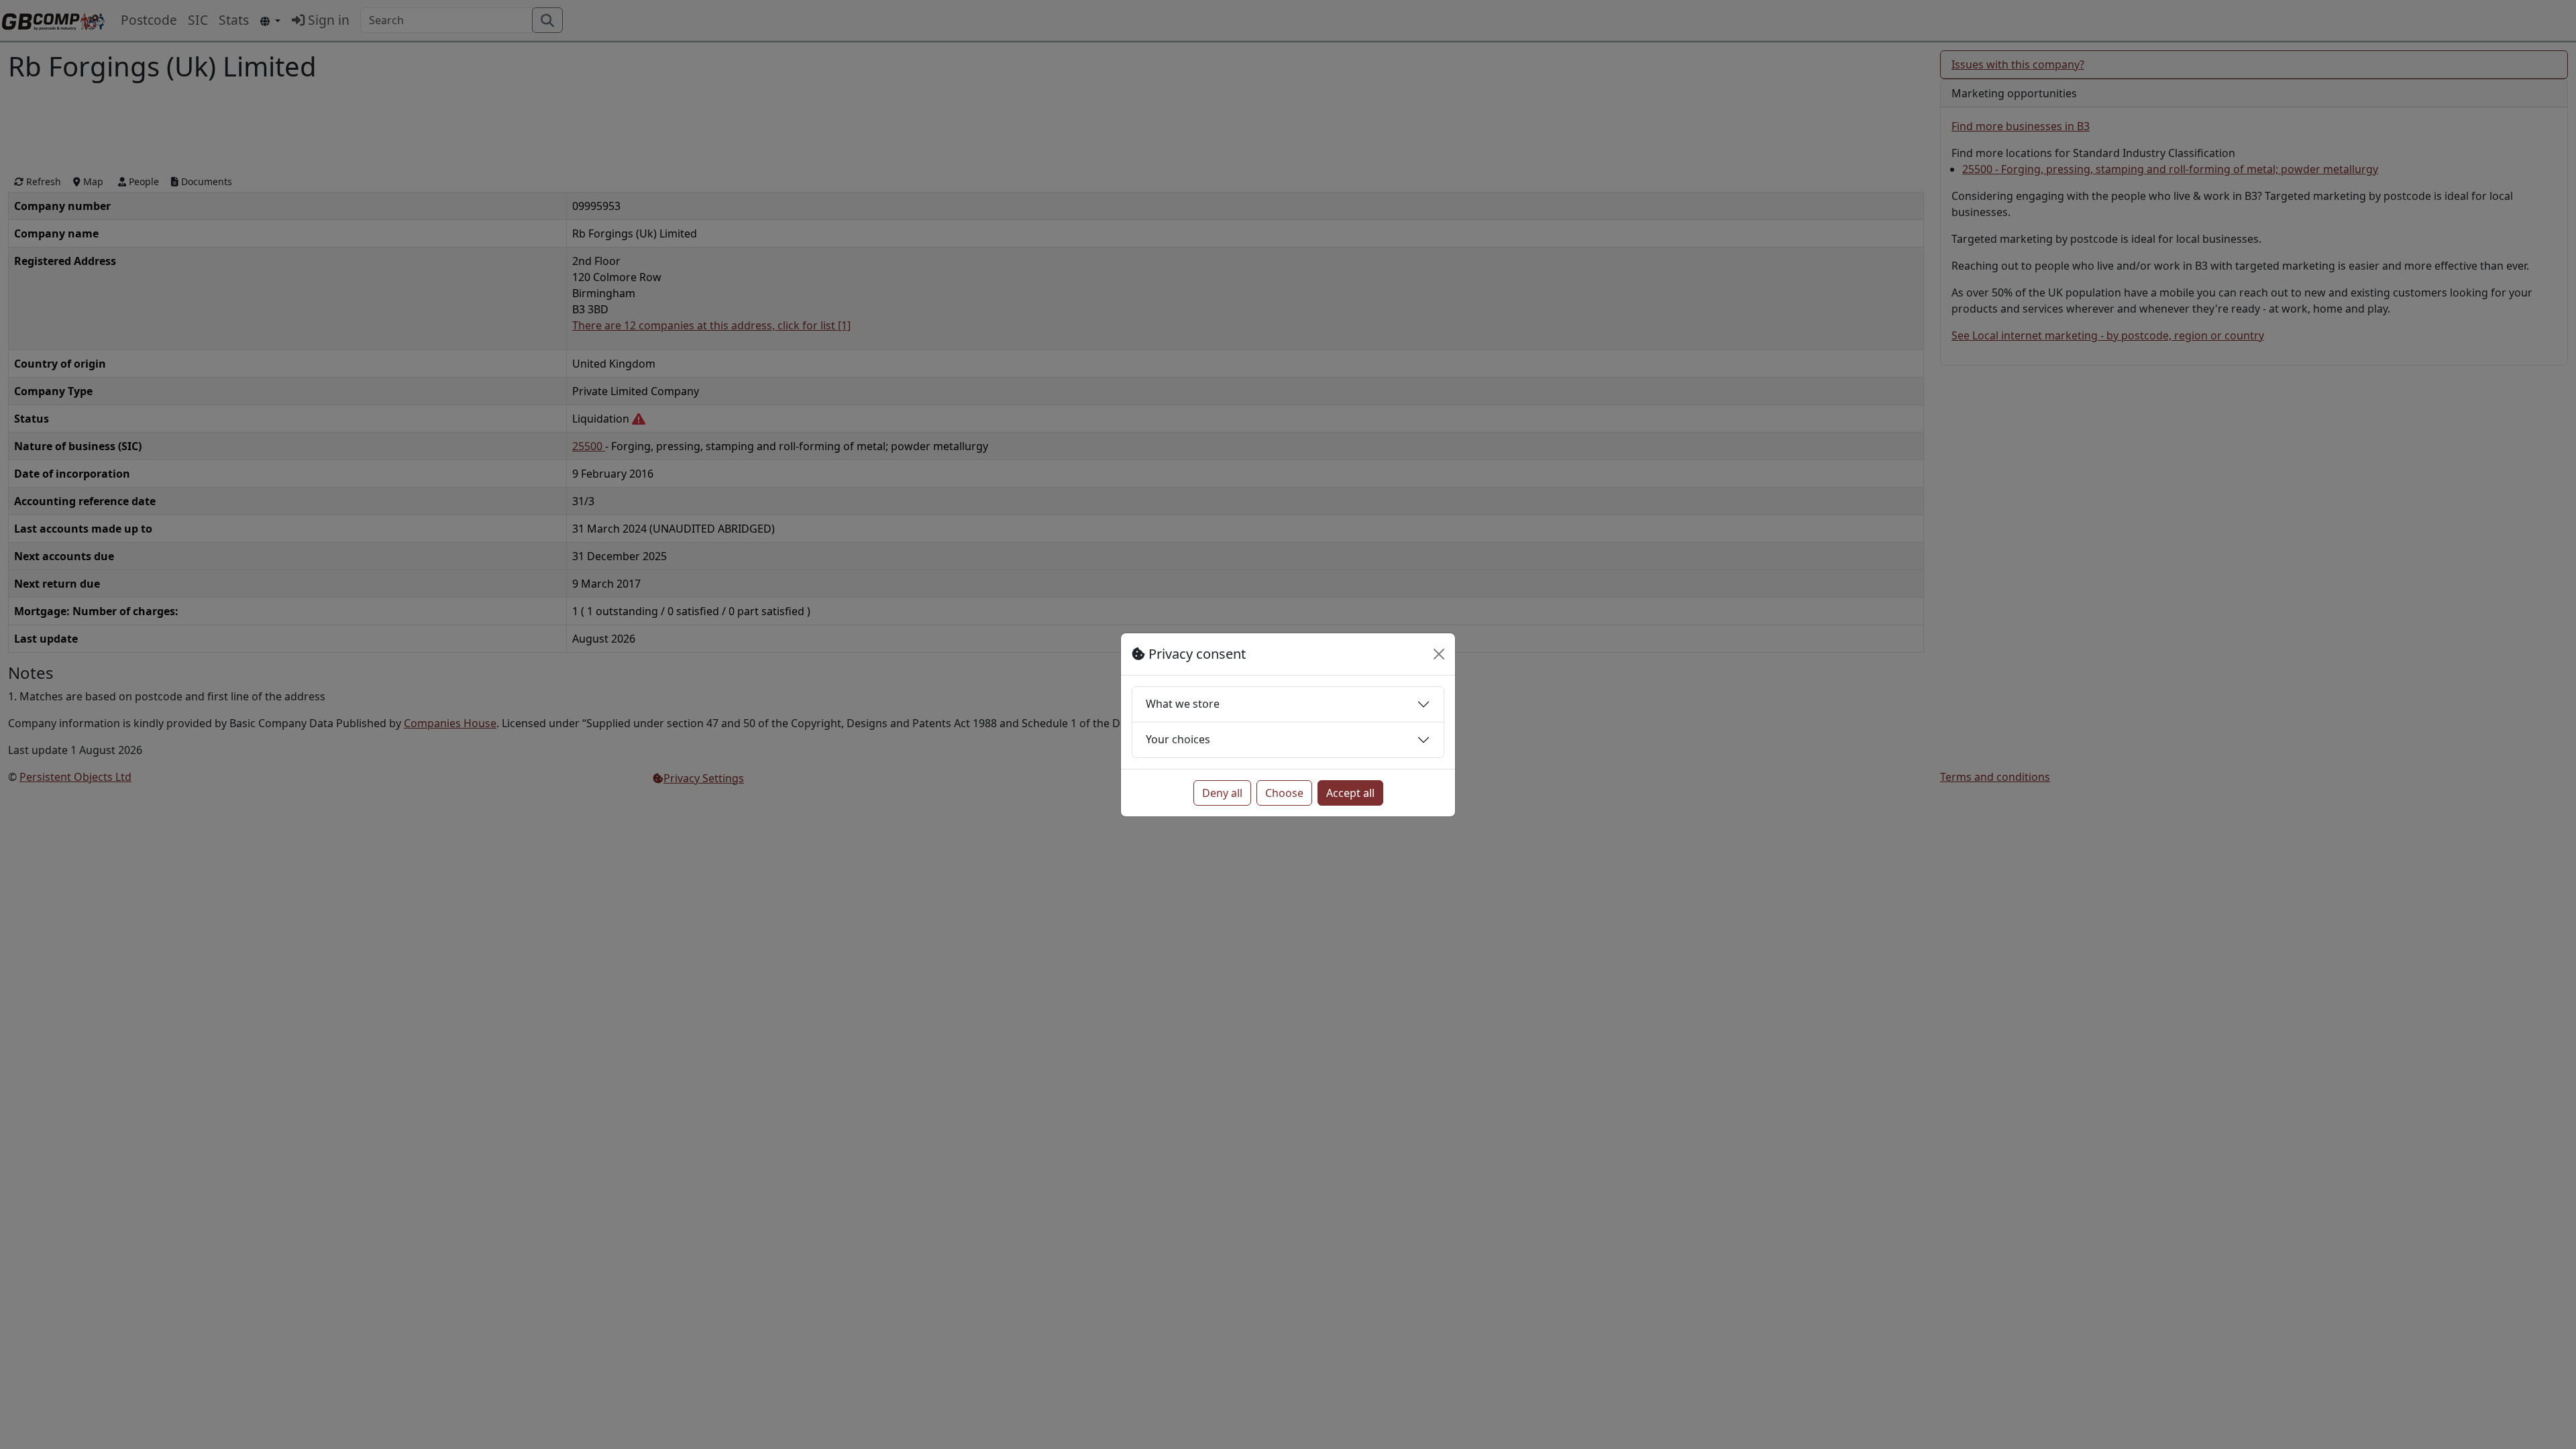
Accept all (1350, 793)
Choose (1284, 793)
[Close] (1439, 654)
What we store (1183, 704)
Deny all (1222, 793)
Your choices (1178, 739)
